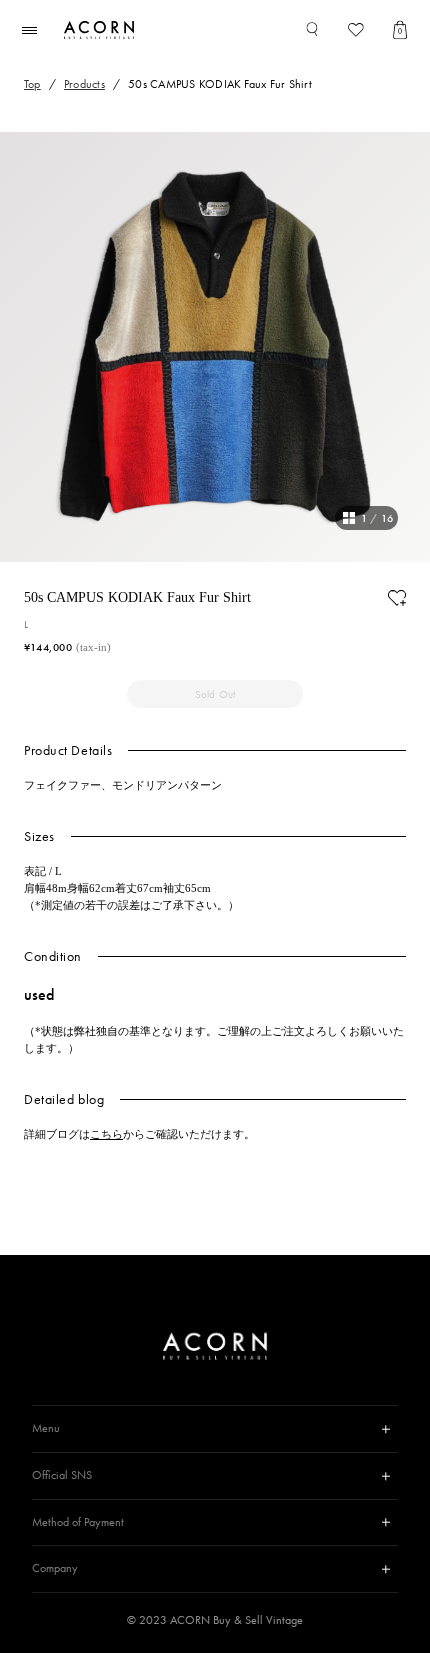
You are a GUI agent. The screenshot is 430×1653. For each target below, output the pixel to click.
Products (84, 84)
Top (32, 84)
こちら (106, 1134)
